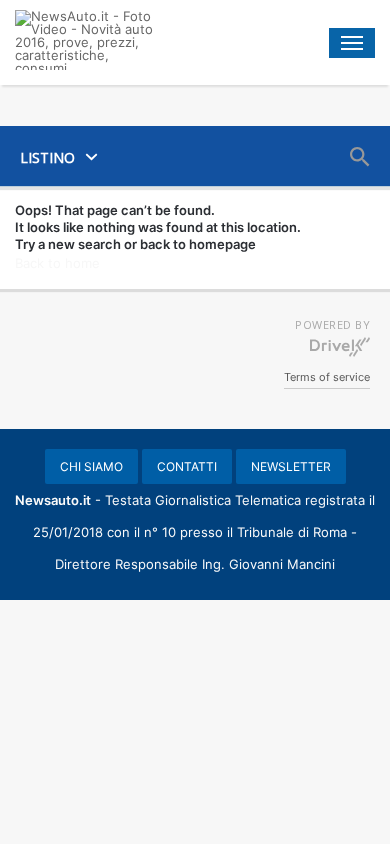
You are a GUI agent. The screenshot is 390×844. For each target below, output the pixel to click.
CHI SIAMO (91, 466)
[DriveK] (340, 346)
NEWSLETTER (291, 466)
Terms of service (327, 377)
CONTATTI (187, 466)
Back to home (57, 263)
